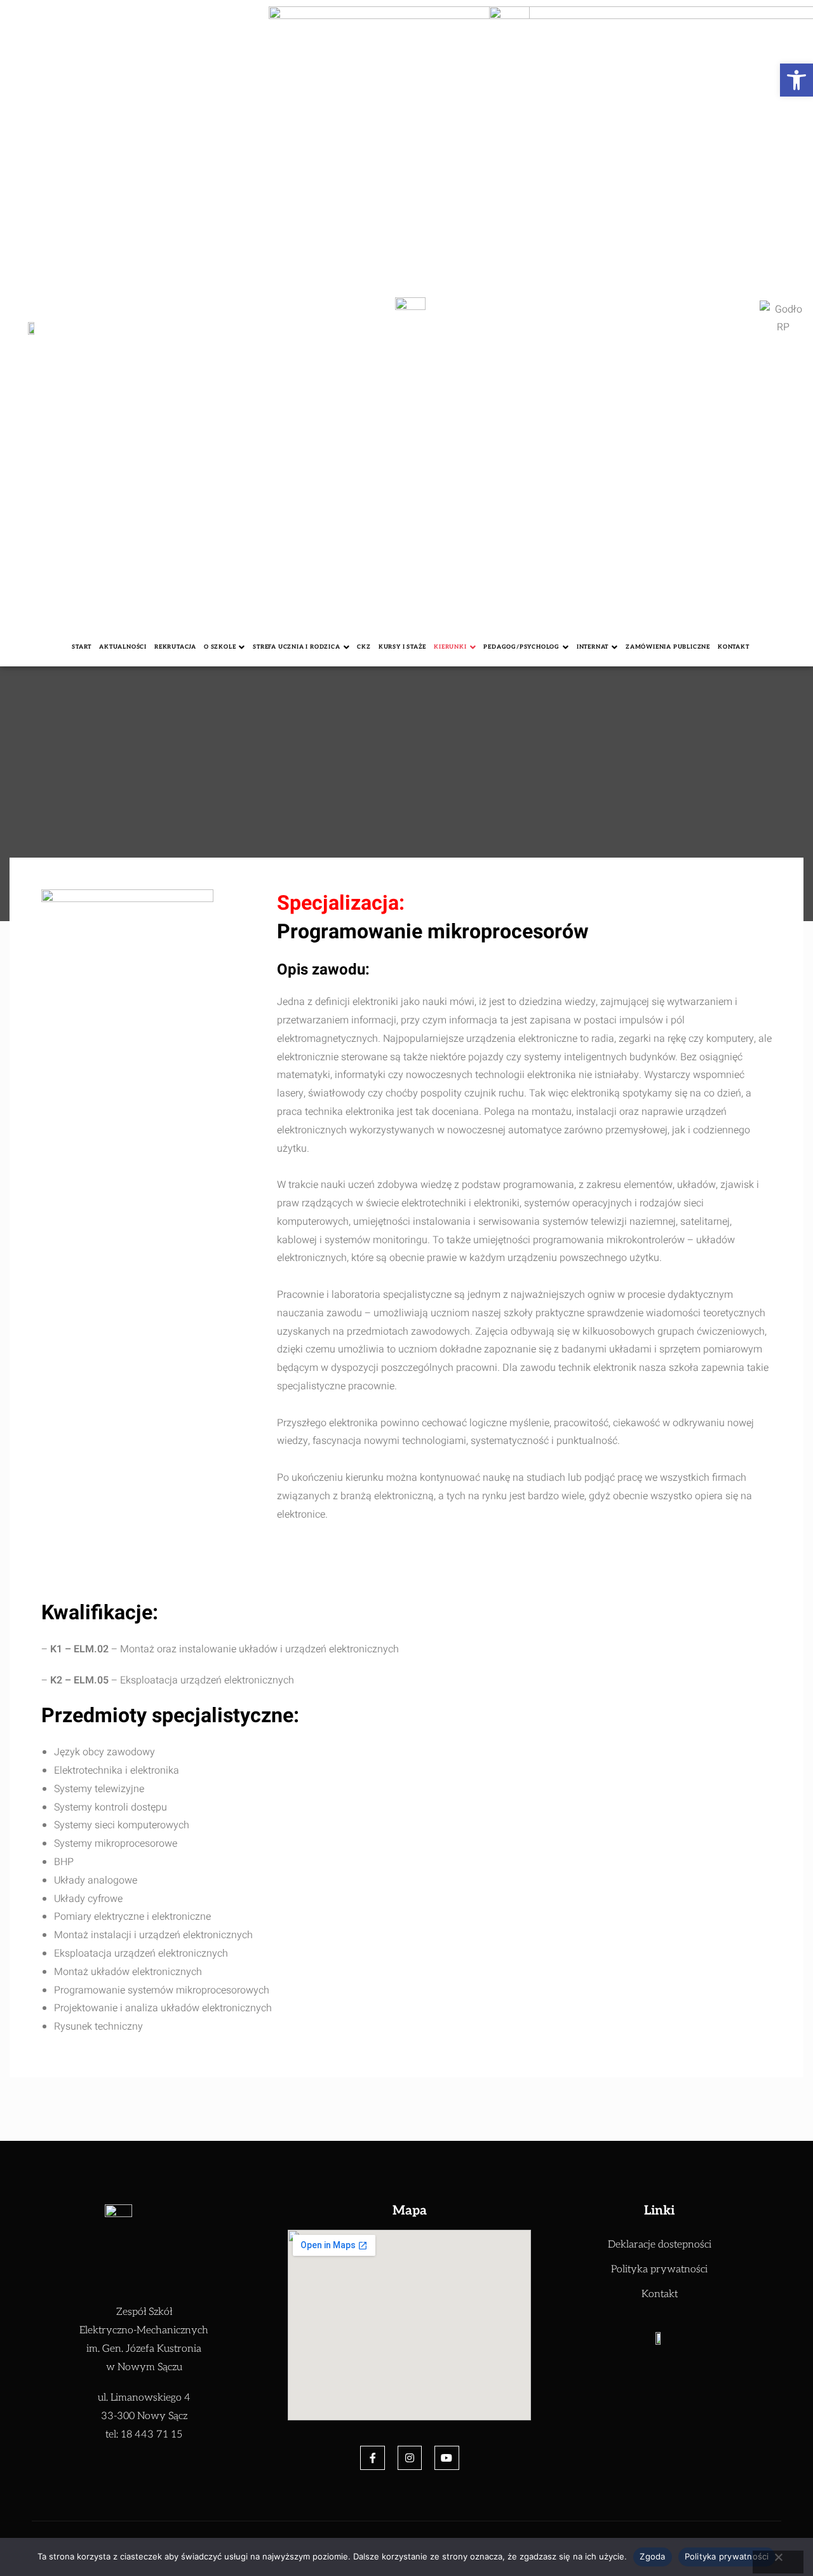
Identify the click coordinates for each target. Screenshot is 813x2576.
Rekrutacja (175, 647)
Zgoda (652, 2556)
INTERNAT (593, 647)
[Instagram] (410, 2458)
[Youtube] (447, 2458)
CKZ (364, 647)
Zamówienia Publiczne (668, 647)
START (82, 647)
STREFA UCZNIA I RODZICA (296, 647)
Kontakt (734, 647)
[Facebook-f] (372, 2458)
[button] (796, 80)
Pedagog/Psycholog (521, 647)
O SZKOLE (220, 647)
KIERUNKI (450, 647)
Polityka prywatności (727, 2556)
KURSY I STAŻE (402, 647)
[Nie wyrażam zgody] (778, 2562)
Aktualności (123, 647)
